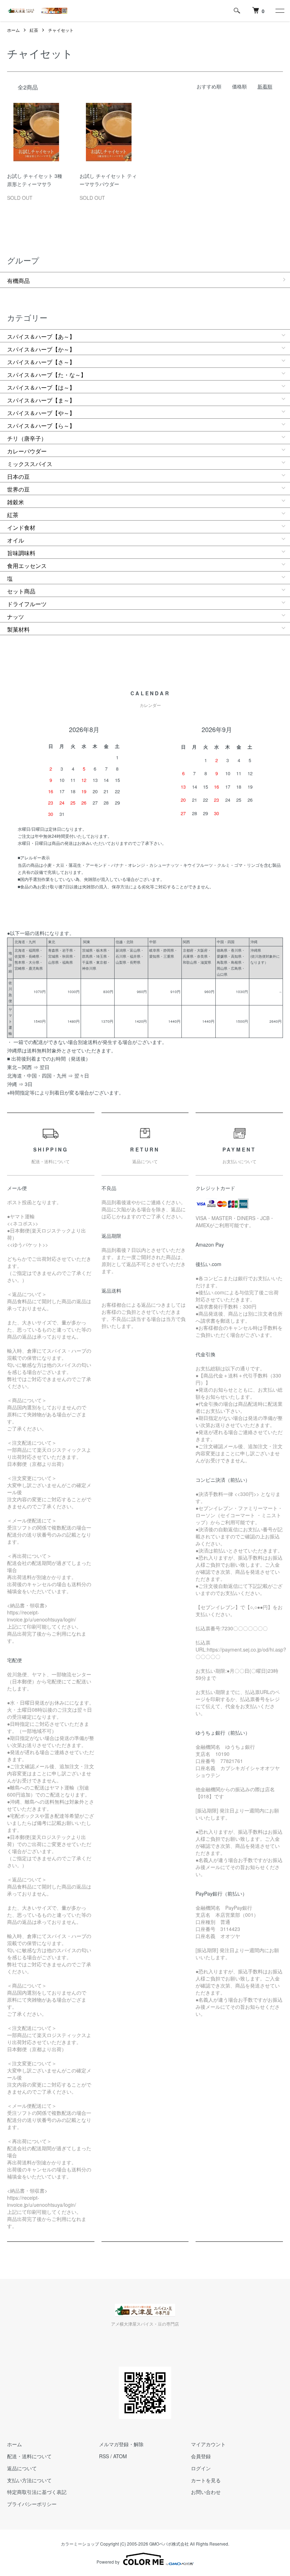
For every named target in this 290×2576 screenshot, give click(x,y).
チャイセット (61, 30)
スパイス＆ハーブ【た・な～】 (47, 375)
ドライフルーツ (27, 604)
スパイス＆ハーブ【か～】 (41, 349)
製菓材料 (18, 629)
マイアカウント (208, 2444)
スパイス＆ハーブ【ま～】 (41, 400)
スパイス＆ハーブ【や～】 (41, 413)
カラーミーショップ (80, 2544)
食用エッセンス (27, 566)
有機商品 (18, 281)
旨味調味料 (21, 553)
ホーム (13, 30)
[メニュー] (279, 11)
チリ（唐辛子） (27, 438)
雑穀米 (16, 502)
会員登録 (201, 2456)
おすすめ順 (209, 86)
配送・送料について (29, 2456)
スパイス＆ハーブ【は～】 (41, 387)
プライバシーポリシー (32, 2504)
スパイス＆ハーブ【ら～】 (41, 426)
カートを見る (206, 2480)
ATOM (120, 2456)
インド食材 (21, 527)
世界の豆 (18, 489)
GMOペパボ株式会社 (169, 2544)
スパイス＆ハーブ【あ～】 (41, 336)
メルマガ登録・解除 (121, 2444)
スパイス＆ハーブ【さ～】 (41, 362)
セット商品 (21, 591)
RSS (104, 2456)
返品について (22, 2468)
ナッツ (16, 617)
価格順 (239, 86)
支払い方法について (29, 2480)
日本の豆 (18, 477)
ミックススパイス (30, 464)
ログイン (201, 2468)
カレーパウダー (27, 451)
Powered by (108, 2562)
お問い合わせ (206, 2492)
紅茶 (34, 30)
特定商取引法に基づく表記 (37, 2492)
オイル (16, 540)
